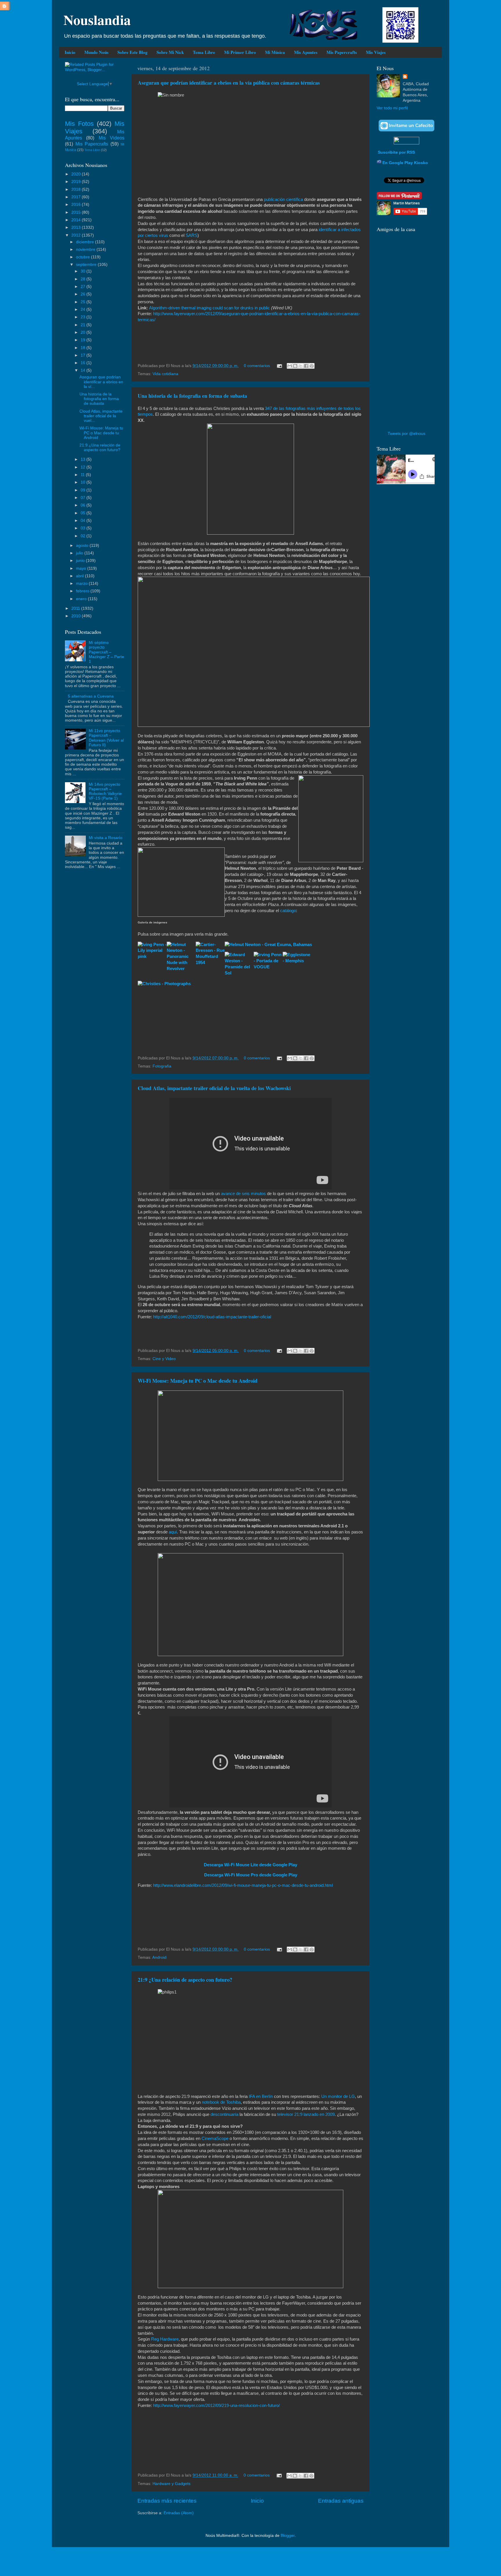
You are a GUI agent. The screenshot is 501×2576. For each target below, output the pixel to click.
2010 (77, 616)
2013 (77, 227)
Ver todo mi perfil (392, 108)
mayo (82, 568)
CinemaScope (215, 2139)
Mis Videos (111, 138)
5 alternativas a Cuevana (91, 696)
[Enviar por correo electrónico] (290, 366)
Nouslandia (97, 19)
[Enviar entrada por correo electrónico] (279, 366)
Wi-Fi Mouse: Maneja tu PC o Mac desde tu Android (198, 1381)
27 (83, 287)
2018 (77, 189)
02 (83, 536)
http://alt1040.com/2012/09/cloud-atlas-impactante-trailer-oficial (212, 1317)
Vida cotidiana (165, 374)
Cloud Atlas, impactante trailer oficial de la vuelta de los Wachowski (214, 1088)
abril (80, 576)
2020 (77, 174)
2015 (77, 212)
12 (83, 467)
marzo (82, 583)
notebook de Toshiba (221, 2102)
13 (83, 459)
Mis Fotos (79, 124)
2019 (77, 182)
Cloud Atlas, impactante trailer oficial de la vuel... (101, 416)
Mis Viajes (376, 52)
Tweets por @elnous (406, 434)
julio (80, 553)
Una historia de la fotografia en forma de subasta (192, 396)
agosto (83, 545)
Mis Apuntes (306, 52)
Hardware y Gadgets (171, 2484)
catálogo (288, 911)
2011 (76, 608)
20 (83, 332)
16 (83, 363)
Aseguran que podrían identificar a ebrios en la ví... (101, 382)
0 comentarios (257, 366)
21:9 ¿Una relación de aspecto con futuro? (185, 1980)
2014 (77, 220)
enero (82, 599)
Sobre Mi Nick (170, 52)
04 (83, 521)
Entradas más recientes (167, 2501)
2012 (77, 235)
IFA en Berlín (261, 2096)
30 (83, 271)
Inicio (70, 52)
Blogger (288, 2536)
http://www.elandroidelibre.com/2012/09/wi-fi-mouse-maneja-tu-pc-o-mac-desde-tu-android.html (243, 1885)
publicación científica (283, 199)
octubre (83, 257)
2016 (77, 205)
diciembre (86, 242)
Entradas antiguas (341, 2501)
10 (83, 482)
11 (83, 475)
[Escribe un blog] (295, 366)
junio (81, 561)
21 (83, 325)
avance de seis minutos (243, 1194)
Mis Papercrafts (342, 52)
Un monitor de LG (338, 2096)
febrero (83, 591)
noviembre (86, 249)
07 (83, 498)
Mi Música (275, 52)
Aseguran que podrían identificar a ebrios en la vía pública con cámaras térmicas (229, 83)
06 (83, 505)
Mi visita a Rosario (106, 838)
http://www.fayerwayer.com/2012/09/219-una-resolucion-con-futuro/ (216, 2406)
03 (83, 528)
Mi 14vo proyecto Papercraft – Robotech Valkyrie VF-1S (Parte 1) (105, 792)
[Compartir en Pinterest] (312, 366)
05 (83, 513)
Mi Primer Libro (240, 52)
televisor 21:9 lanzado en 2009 (306, 2114)
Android (159, 1957)
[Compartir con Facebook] (306, 366)
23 (83, 317)
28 (83, 279)
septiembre (87, 265)
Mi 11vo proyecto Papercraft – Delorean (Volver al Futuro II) (106, 738)
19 (83, 340)
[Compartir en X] (301, 366)
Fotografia (162, 1066)
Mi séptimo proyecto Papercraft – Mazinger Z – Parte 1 (106, 652)
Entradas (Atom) (179, 2513)
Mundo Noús (96, 52)
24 (83, 309)
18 (83, 348)
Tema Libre (204, 52)
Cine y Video (164, 1359)
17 (83, 355)
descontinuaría (224, 2114)
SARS (191, 235)
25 (83, 302)
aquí (173, 1532)
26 (83, 294)
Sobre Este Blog (132, 52)
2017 (77, 197)
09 (83, 490)
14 (83, 370)
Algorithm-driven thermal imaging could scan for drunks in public (209, 308)
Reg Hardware (164, 2339)
